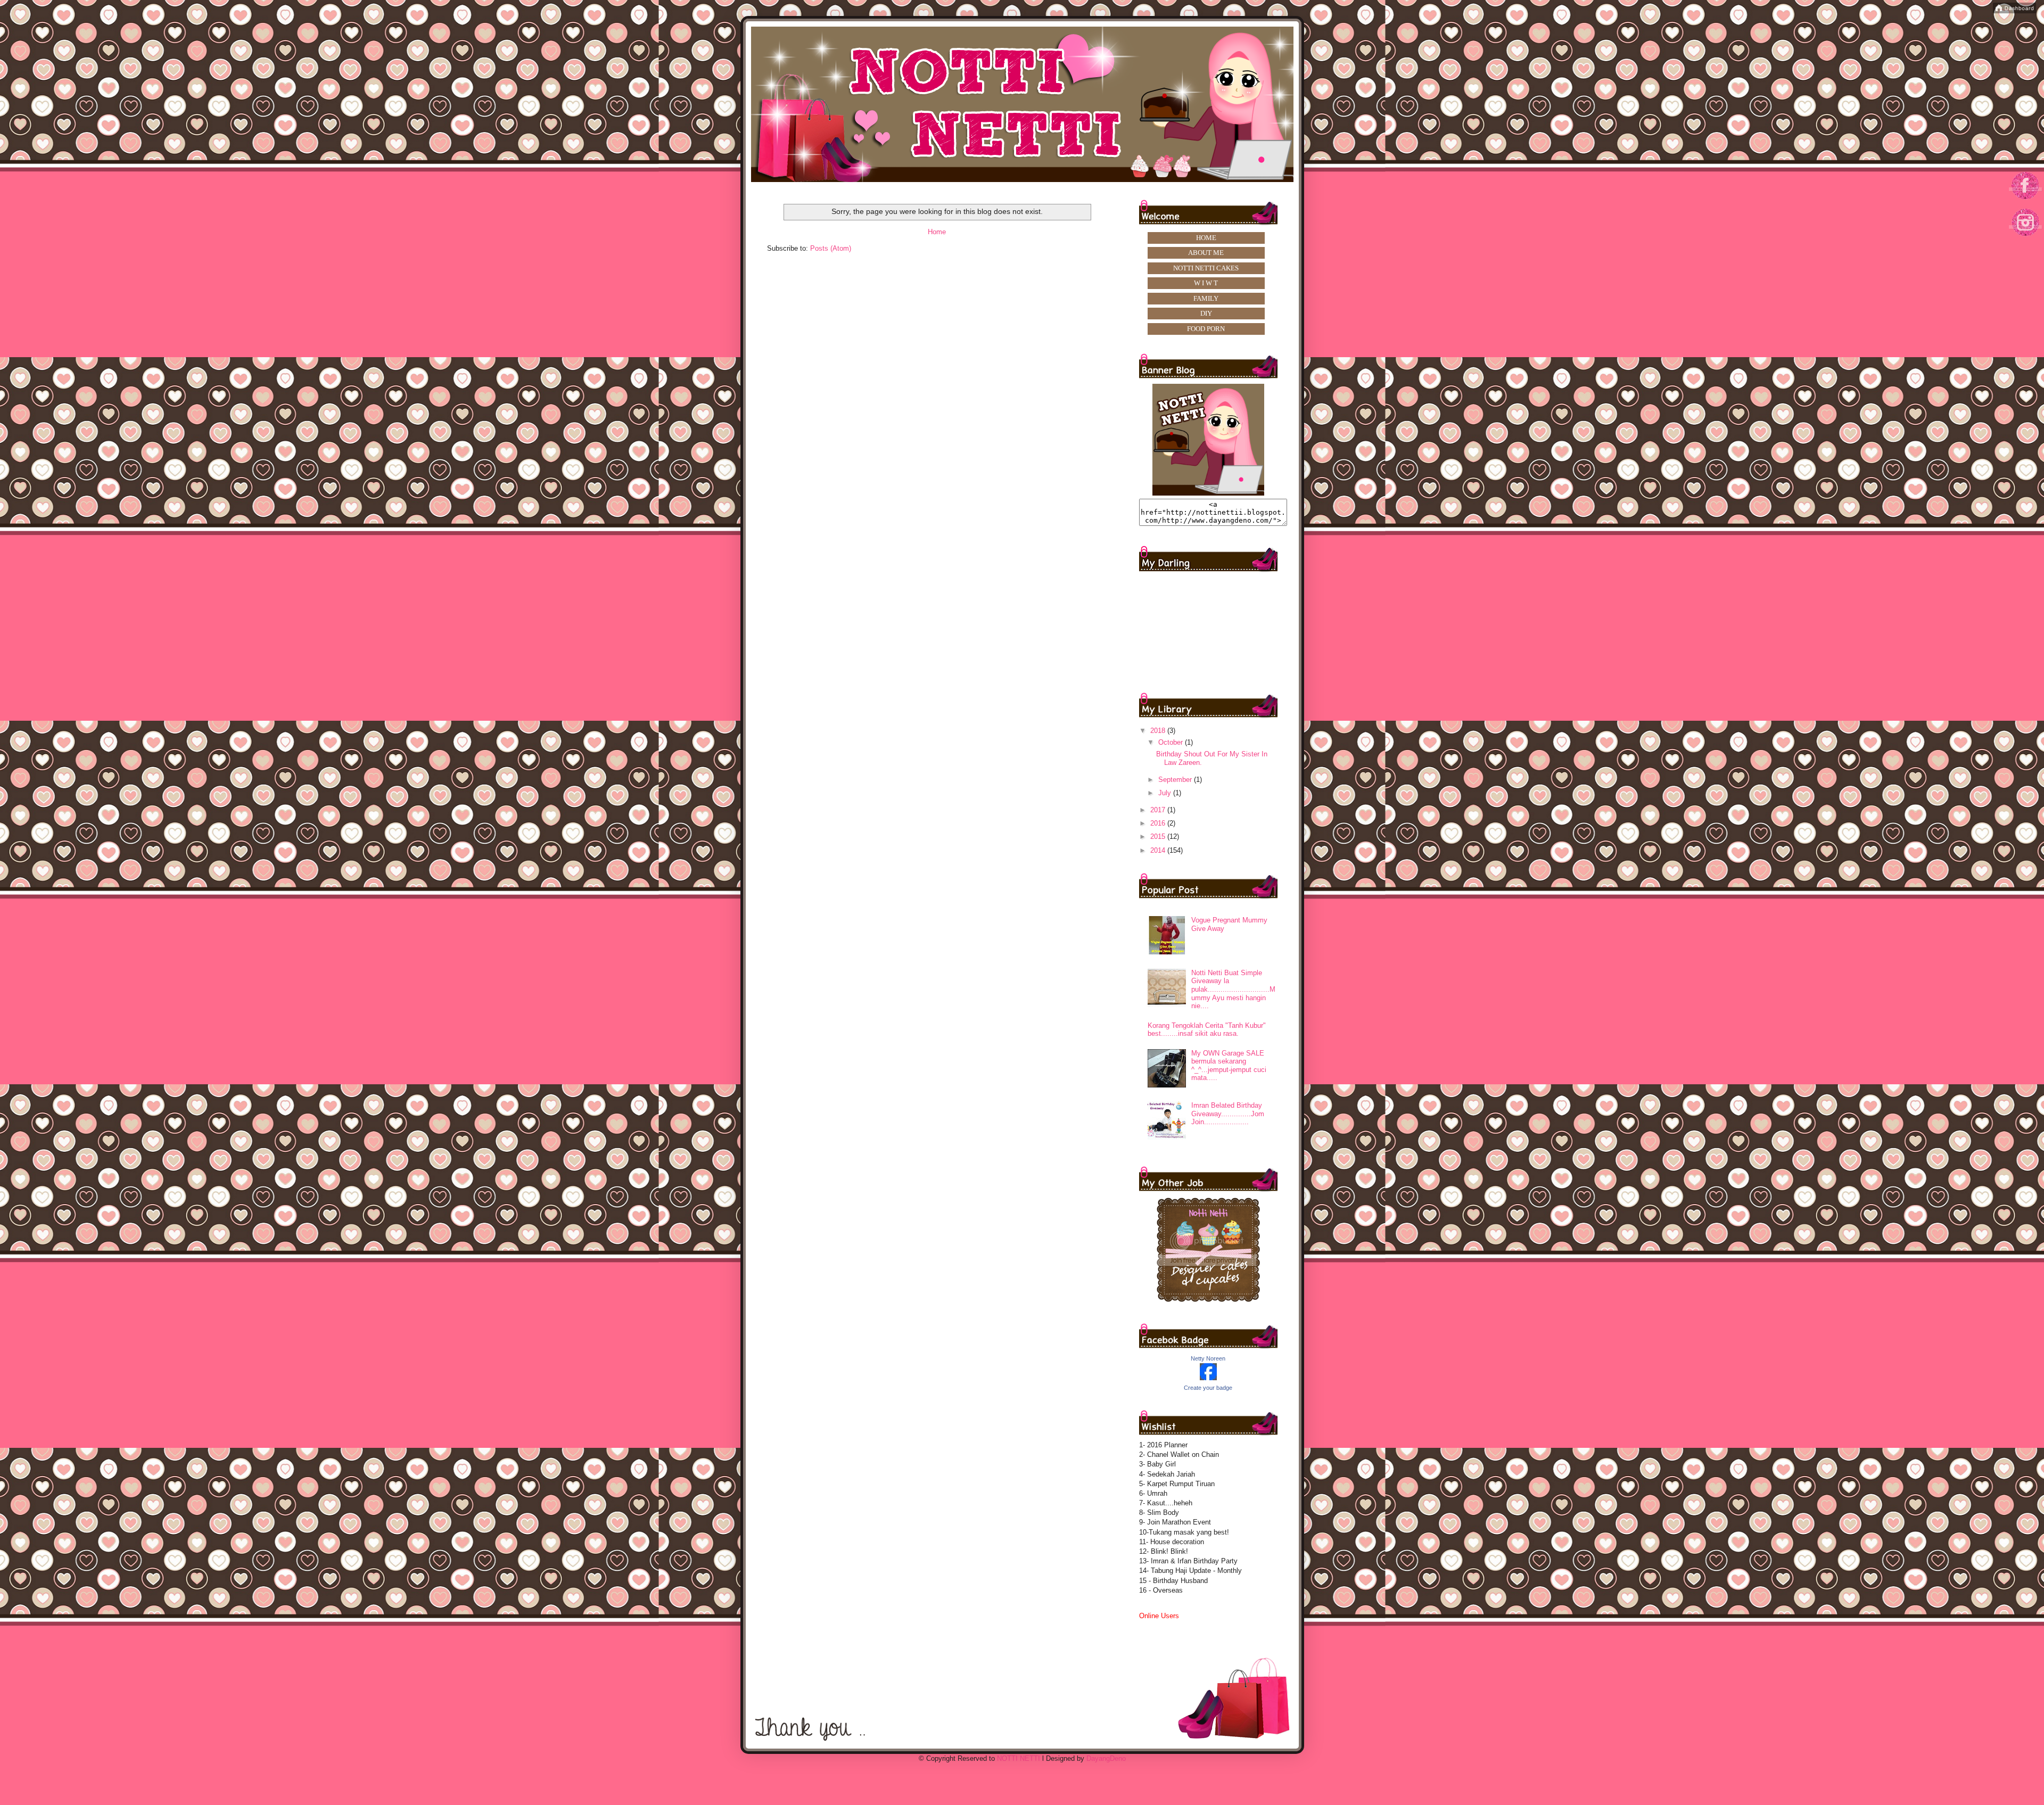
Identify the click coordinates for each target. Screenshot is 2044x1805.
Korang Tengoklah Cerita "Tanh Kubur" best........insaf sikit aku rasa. (1207, 1030)
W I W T (1206, 283)
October (1172, 742)
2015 (1159, 836)
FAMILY (1206, 298)
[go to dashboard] (2026, 240)
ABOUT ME (1206, 253)
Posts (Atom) (831, 248)
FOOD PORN (1206, 329)
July (1166, 793)
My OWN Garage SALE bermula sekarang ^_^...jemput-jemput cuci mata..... (1229, 1066)
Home (937, 232)
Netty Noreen (1208, 1358)
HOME (1206, 238)
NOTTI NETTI (1019, 1758)
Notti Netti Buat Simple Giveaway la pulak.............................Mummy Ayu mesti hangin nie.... (1233, 989)
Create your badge (1208, 1388)
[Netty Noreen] (1208, 1378)
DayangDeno (1106, 1758)
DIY (1206, 313)
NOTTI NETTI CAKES (1206, 268)
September (1176, 780)
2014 (1159, 850)
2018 (1159, 731)
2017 (1159, 810)
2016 (1159, 823)
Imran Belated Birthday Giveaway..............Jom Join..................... (1228, 1114)
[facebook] (2026, 199)
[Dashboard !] (2014, 11)
